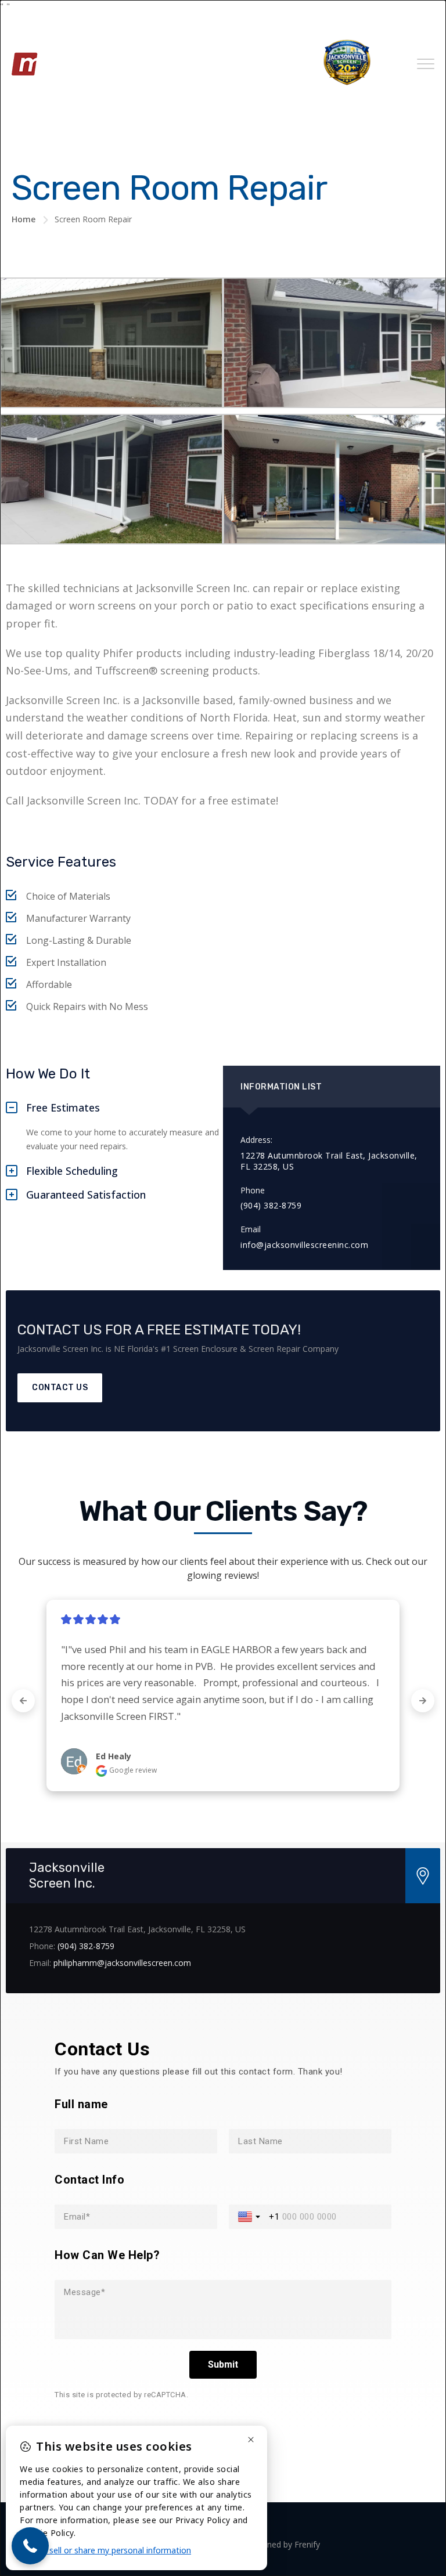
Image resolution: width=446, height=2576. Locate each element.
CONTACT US (60, 1388)
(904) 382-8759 (86, 1946)
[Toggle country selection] (250, 2217)
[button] (30, 2546)
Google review (132, 1770)
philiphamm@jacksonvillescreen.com (122, 1963)
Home (24, 219)
